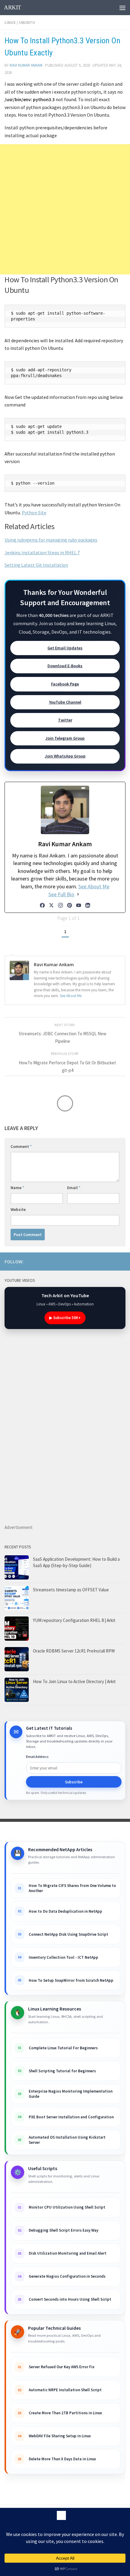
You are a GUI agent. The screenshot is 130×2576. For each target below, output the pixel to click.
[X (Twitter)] (51, 905)
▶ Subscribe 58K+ (65, 1318)
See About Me (94, 886)
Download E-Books (65, 666)
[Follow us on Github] (112, 1261)
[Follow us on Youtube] (73, 1261)
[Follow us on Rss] (83, 1261)
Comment (21, 1146)
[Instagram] (60, 905)
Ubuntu (27, 22)
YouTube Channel (65, 702)
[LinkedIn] (88, 905)
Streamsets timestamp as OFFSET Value (71, 1590)
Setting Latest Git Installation (36, 565)
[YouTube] (79, 905)
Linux (10, 22)
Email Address (37, 1757)
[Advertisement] (65, 209)
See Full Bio (61, 894)
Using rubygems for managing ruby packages (51, 540)
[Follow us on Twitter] (122, 1261)
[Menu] (122, 8)
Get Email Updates (65, 648)
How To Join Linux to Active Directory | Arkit (74, 1681)
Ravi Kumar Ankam (26, 65)
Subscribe (74, 1782)
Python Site (34, 512)
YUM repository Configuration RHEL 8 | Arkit (74, 1620)
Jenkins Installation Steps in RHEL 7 (42, 552)
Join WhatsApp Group (65, 756)
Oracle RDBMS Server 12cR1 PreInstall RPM (74, 1651)
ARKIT (13, 7)
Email (74, 1188)
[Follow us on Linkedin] (93, 1261)
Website (18, 1209)
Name (17, 1188)
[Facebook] (42, 905)
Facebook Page (65, 684)
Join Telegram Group (65, 738)
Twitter (65, 720)
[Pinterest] (70, 905)
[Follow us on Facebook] (102, 1261)
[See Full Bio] (78, 894)
